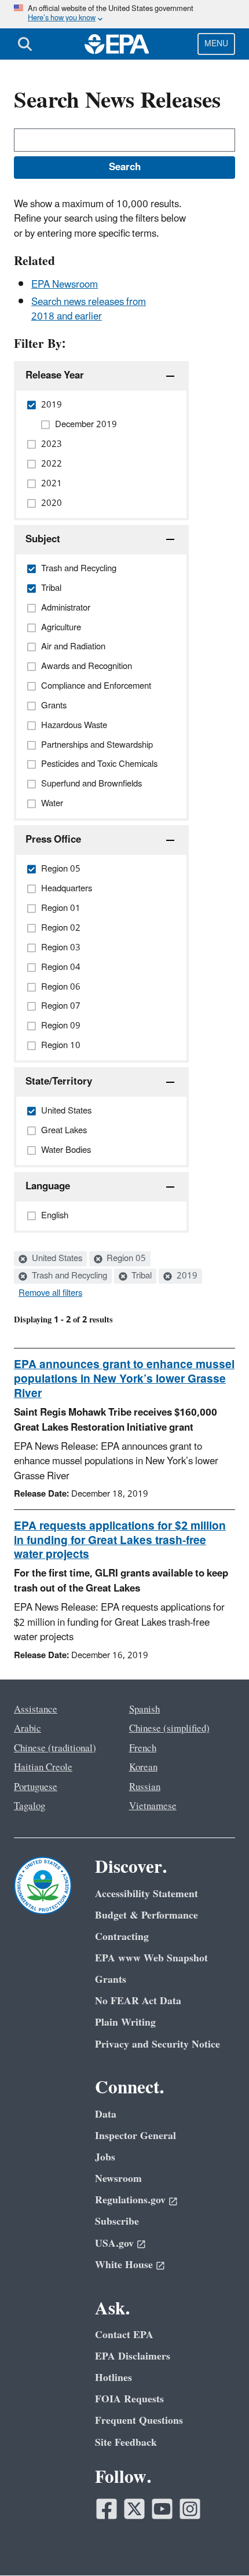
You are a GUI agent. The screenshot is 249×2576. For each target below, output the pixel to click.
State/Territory (59, 1082)
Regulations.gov (130, 2200)
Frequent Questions (139, 2421)
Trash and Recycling (68, 1276)
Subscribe (117, 2222)
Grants (111, 1980)
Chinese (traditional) (55, 1748)
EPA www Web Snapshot (151, 1958)
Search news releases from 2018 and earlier (89, 309)
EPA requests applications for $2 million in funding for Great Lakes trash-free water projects (120, 1541)
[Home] (117, 44)
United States (56, 1259)
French (143, 1748)
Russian (145, 1787)
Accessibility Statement (147, 1894)
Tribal (140, 1276)
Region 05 (125, 1259)
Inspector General (136, 2136)
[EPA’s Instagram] (190, 2509)
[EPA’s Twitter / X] (134, 2509)
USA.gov (114, 2244)
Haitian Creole (43, 1767)
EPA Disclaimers (133, 2356)
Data (106, 2114)
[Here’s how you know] (124, 14)
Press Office (53, 840)
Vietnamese (153, 1806)
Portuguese (36, 1787)
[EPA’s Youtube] (162, 2509)
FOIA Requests (129, 2399)
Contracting (122, 1937)
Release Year (55, 376)
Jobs (105, 2157)
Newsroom (118, 2179)
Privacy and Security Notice (158, 2044)
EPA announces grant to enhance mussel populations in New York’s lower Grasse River (124, 1379)
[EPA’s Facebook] (107, 2509)
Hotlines (113, 2378)
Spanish (144, 1710)
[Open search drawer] (25, 44)
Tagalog (30, 1806)
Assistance (36, 1710)
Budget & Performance (147, 1915)
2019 (186, 1276)
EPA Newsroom (65, 285)
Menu (216, 44)
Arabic (28, 1729)
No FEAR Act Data (138, 2001)
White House (124, 2265)
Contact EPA (124, 2335)
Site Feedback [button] (126, 2443)
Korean (143, 1767)
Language (48, 1186)
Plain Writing (125, 2022)
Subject (43, 539)
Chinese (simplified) (169, 1729)
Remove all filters (50, 1293)
